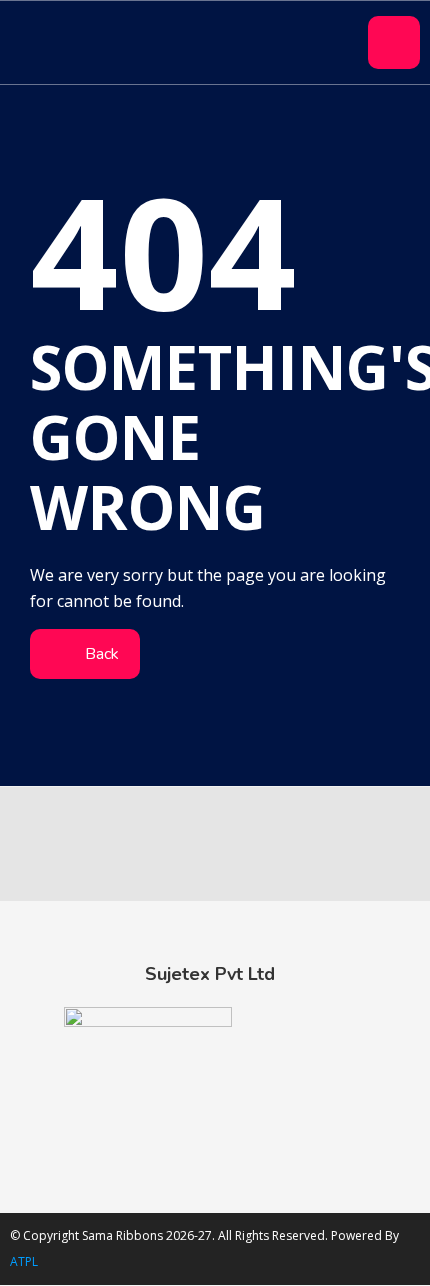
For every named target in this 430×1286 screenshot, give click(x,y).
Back (100, 654)
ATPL (24, 1261)
